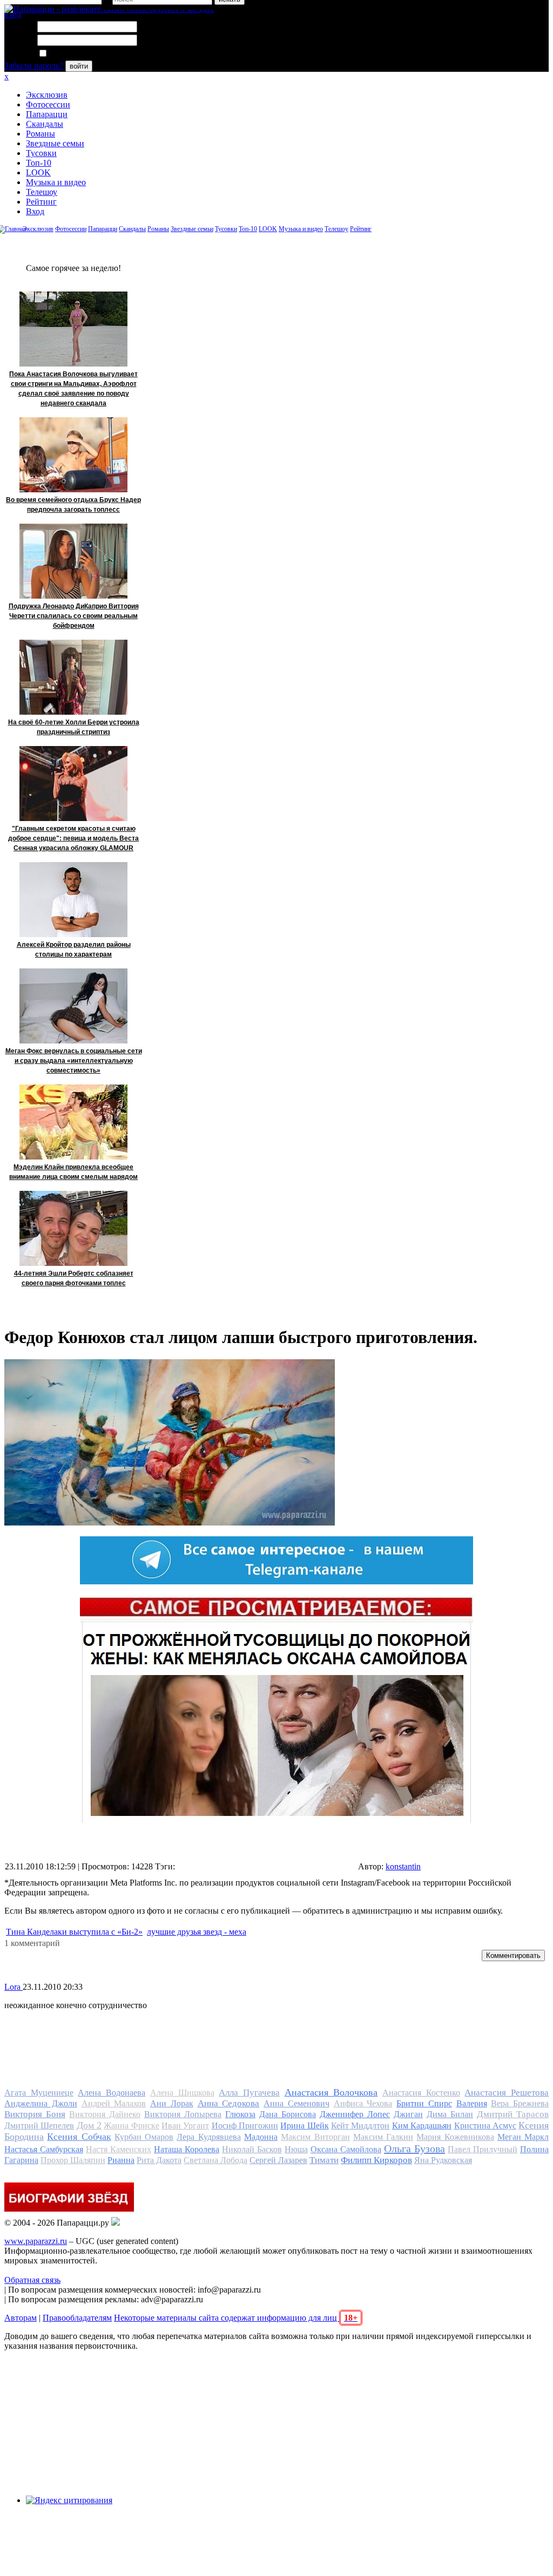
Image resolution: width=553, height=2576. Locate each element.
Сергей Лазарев (278, 2160)
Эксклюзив (47, 95)
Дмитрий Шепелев (39, 2126)
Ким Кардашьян (422, 2126)
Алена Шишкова (182, 2093)
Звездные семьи (55, 143)
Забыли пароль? (34, 66)
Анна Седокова (229, 2103)
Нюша (296, 2149)
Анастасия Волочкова (331, 2092)
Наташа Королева (187, 2149)
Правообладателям (77, 2318)
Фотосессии (48, 104)
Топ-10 (39, 163)
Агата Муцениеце (39, 2093)
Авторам (21, 2318)
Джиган (408, 2114)
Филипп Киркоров (376, 2160)
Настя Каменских (119, 2149)
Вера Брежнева (520, 2103)
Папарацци (47, 114)
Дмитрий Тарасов (513, 2114)
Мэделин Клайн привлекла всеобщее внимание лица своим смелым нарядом (73, 1172)
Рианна (121, 2160)
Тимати (324, 2160)
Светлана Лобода (215, 2160)
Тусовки (41, 153)
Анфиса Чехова (363, 2103)
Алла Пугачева (249, 2093)
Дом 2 (89, 2125)
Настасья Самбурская (44, 2149)
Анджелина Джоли (41, 2103)
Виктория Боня (35, 2114)
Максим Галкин (383, 2137)
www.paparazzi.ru (36, 2241)
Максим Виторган (315, 2137)
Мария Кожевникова (455, 2137)
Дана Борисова (288, 2114)
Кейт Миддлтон (360, 2126)
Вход (35, 211)
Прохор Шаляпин (73, 2160)
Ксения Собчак (79, 2137)
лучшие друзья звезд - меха (197, 1932)
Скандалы (45, 124)
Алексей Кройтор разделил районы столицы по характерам (74, 950)
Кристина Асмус (485, 2126)
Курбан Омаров (144, 2137)
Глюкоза (240, 2114)
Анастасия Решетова (507, 2093)
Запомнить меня (78, 54)
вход (13, 14)
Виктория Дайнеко (105, 2114)
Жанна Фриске (131, 2126)
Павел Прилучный (483, 2149)
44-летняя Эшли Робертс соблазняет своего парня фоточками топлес (74, 1278)
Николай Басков (252, 2149)
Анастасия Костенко (421, 2093)
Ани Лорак (172, 2103)
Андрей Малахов (114, 2103)
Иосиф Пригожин (245, 2126)
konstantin (403, 1866)
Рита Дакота (159, 2160)
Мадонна (261, 2137)
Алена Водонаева (112, 2093)
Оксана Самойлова (346, 2149)
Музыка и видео (56, 182)
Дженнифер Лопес (355, 2114)
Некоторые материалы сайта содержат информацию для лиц (236, 2318)
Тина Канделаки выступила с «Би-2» (74, 1932)
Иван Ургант (185, 2126)
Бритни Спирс (424, 2103)
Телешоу (42, 192)
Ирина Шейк (304, 2126)
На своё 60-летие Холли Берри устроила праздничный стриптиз (74, 727)
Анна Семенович (296, 2103)
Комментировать (513, 1955)
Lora (14, 1987)
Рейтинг (41, 202)
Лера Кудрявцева (208, 2137)
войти (79, 66)
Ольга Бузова (414, 2148)
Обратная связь (32, 2280)
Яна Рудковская (443, 2160)
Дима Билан (450, 2114)
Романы (41, 134)
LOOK (38, 172)
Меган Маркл (523, 2137)
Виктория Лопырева (183, 2114)
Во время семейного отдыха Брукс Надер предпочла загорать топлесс (73, 505)
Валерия (472, 2103)
